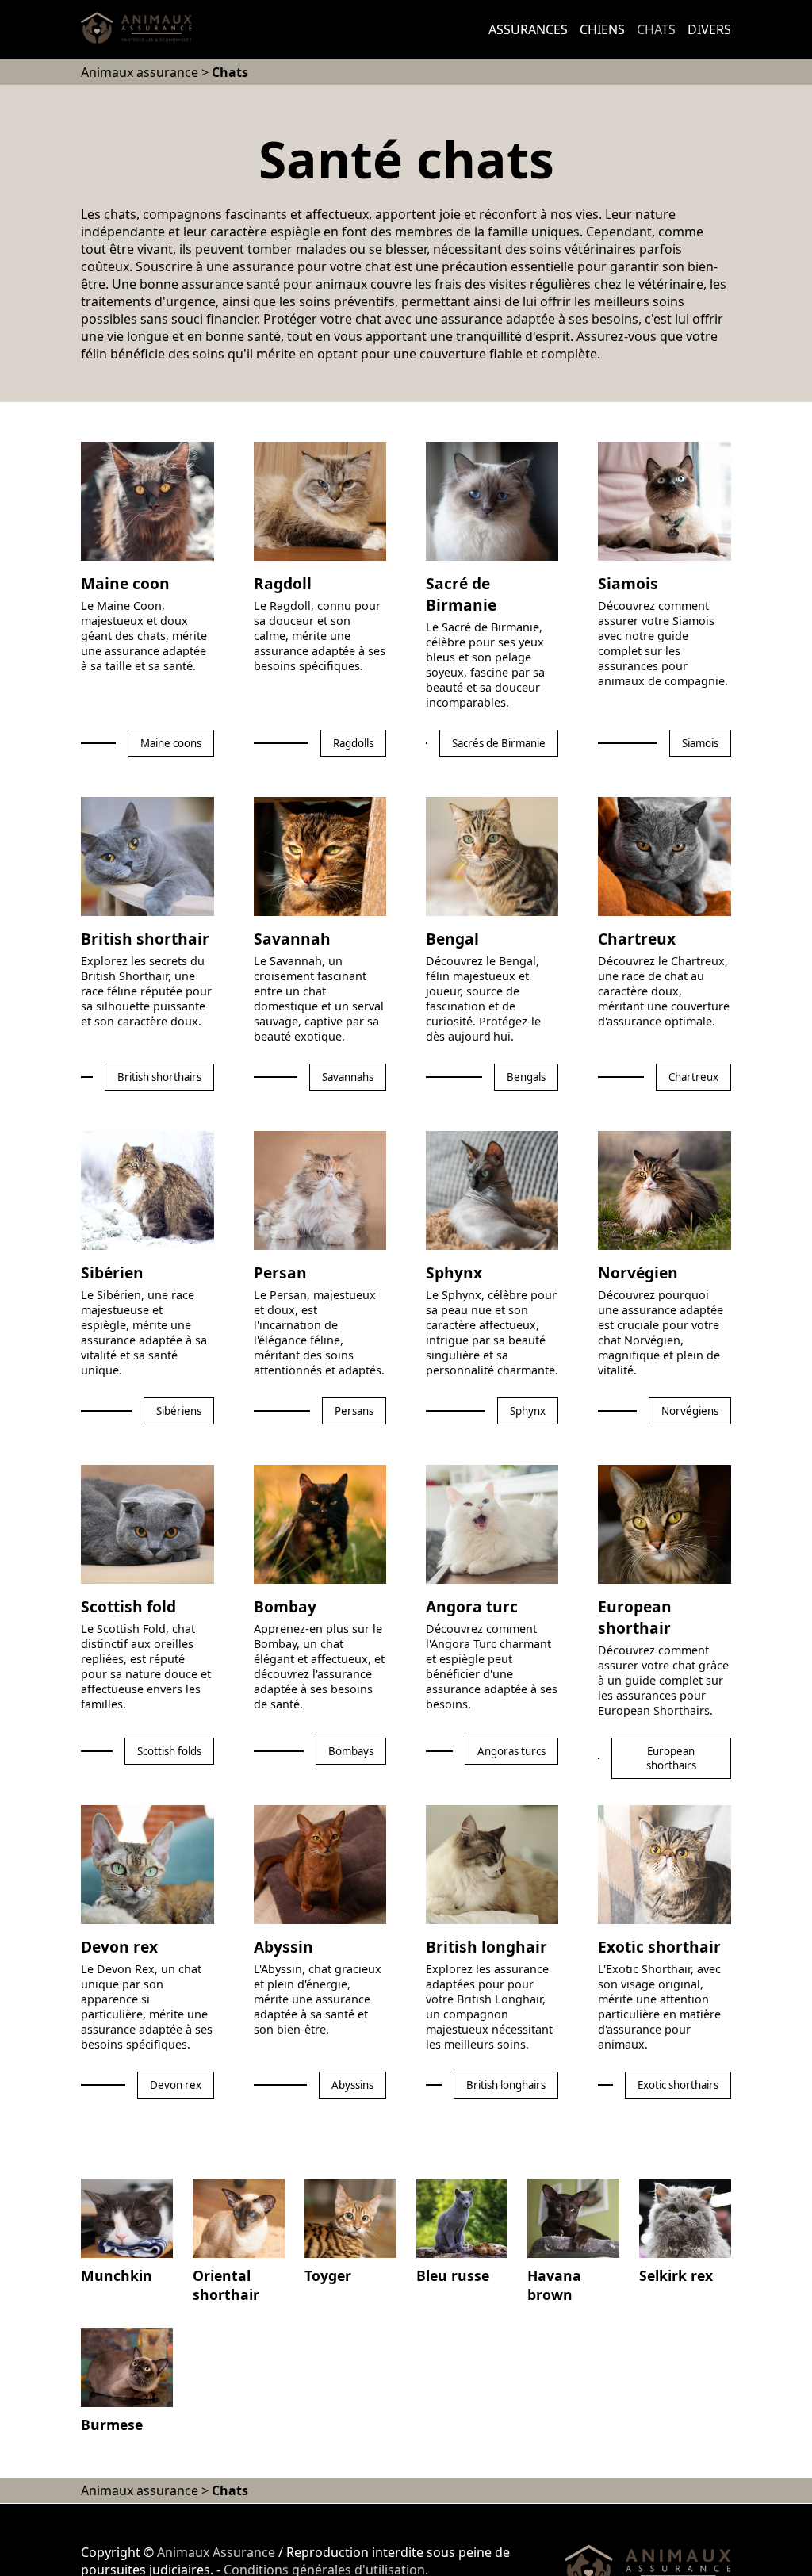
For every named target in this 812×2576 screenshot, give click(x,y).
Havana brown (554, 2285)
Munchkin (117, 2275)
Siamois (628, 583)
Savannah (292, 939)
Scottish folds (169, 1751)
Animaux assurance (140, 72)
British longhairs (506, 2085)
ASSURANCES (528, 29)
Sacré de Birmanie (461, 594)
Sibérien (112, 1273)
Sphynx (454, 1273)
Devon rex (119, 1947)
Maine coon (125, 583)
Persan (280, 1273)
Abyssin (283, 1947)
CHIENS (602, 29)
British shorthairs (159, 1077)
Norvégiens (690, 1411)
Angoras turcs (511, 1751)
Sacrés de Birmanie (499, 743)
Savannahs (348, 1077)
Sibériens (179, 1411)
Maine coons (171, 743)
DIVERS (709, 29)
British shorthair (145, 939)
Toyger (328, 2275)
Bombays (351, 1751)
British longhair (486, 1947)
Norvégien (638, 1273)
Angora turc (472, 1606)
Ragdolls (353, 743)
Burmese (112, 2425)
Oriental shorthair (226, 2285)
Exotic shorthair (659, 1947)
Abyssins (352, 2085)
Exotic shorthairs (678, 2085)
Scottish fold (128, 1606)
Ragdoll (283, 583)
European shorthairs (671, 1758)
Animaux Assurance (216, 2552)
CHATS (656, 29)
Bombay (285, 1606)
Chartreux (637, 939)
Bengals (526, 1077)
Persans (354, 1411)
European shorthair (635, 1617)
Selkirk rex (676, 2275)
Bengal (452, 939)
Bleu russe (453, 2275)
